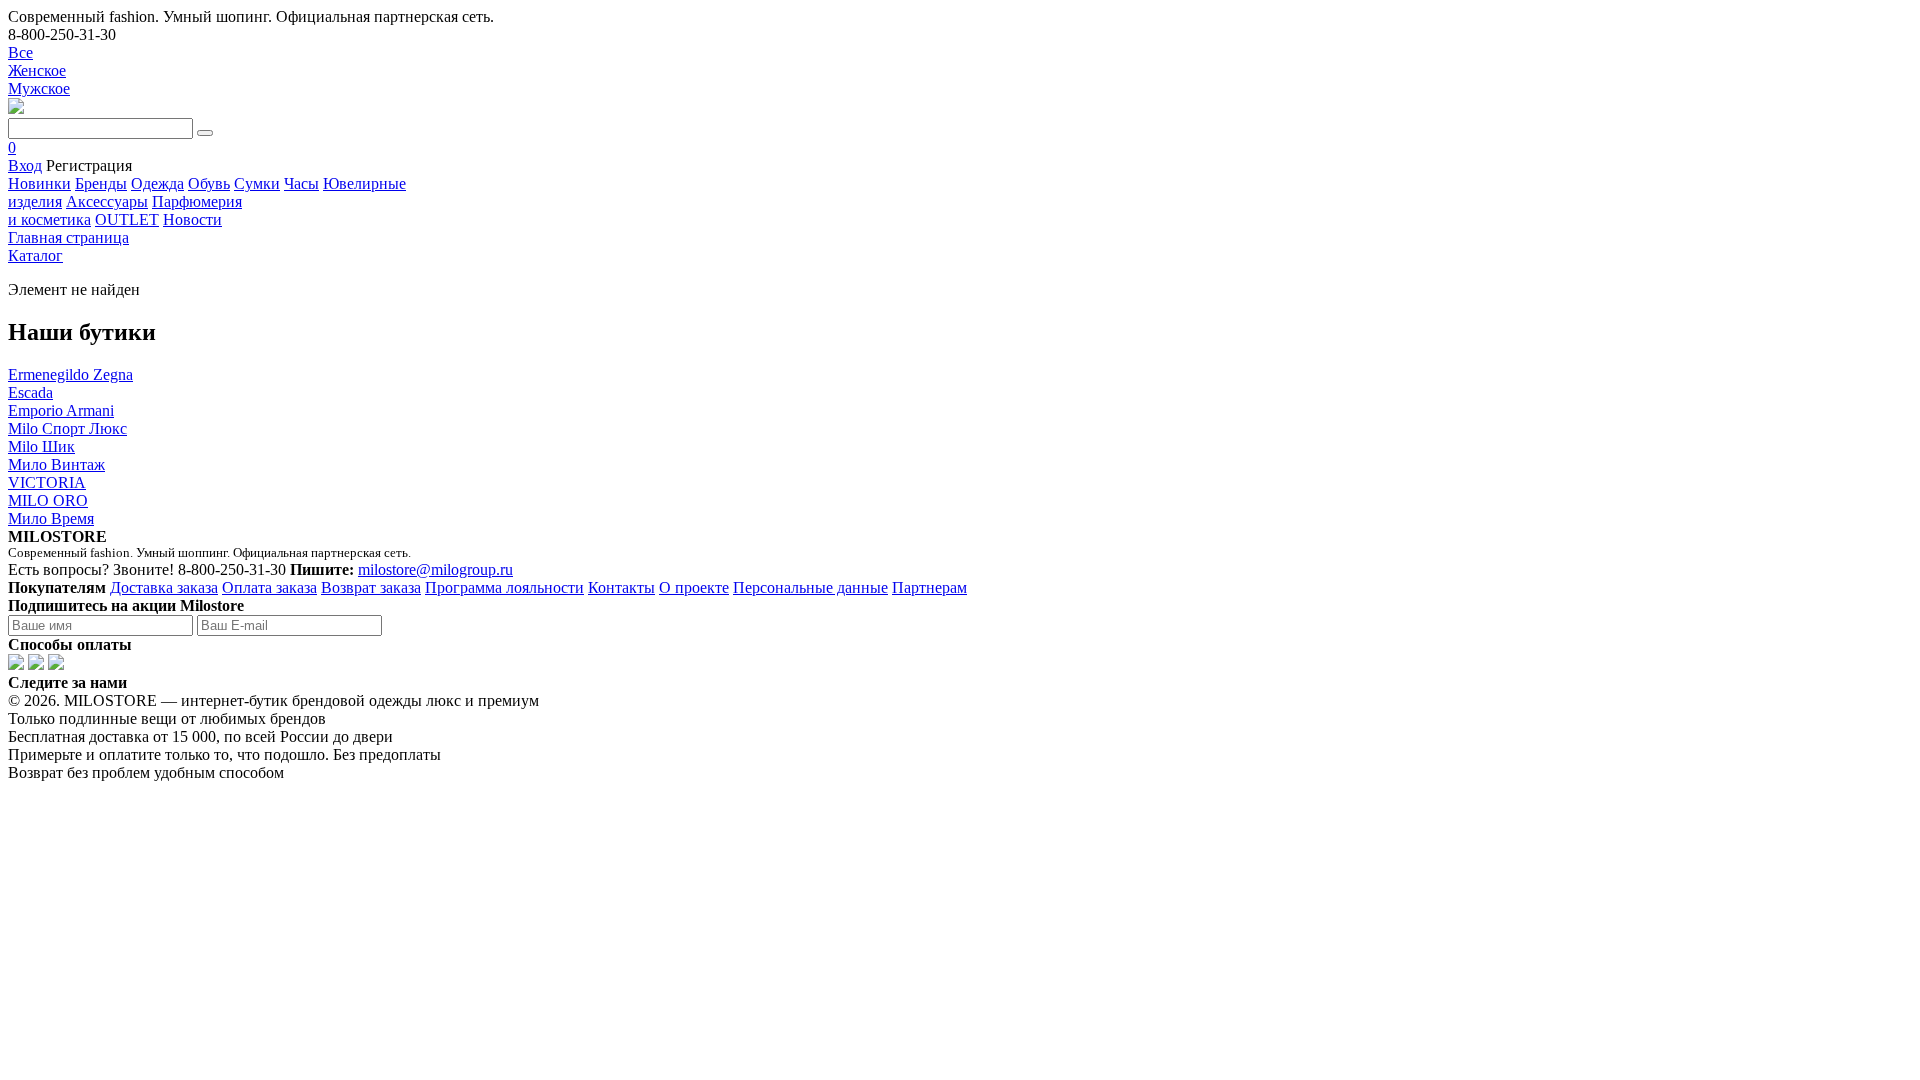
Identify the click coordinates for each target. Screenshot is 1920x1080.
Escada (30, 392)
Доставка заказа (164, 587)
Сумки (257, 183)
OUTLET (127, 219)
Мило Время (51, 518)
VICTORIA (47, 482)
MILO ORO (48, 500)
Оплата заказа (269, 587)
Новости (192, 219)
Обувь (209, 183)
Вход (25, 165)
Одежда (157, 183)
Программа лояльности (504, 587)
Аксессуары (107, 201)
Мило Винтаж (56, 464)
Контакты (621, 587)
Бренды (101, 183)
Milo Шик (41, 446)
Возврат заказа (371, 587)
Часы (301, 183)
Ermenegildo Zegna (70, 374)
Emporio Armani (61, 410)
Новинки (39, 183)
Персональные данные (810, 587)
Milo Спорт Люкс (67, 428)
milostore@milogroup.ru (435, 569)
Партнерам (929, 587)
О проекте (694, 587)
